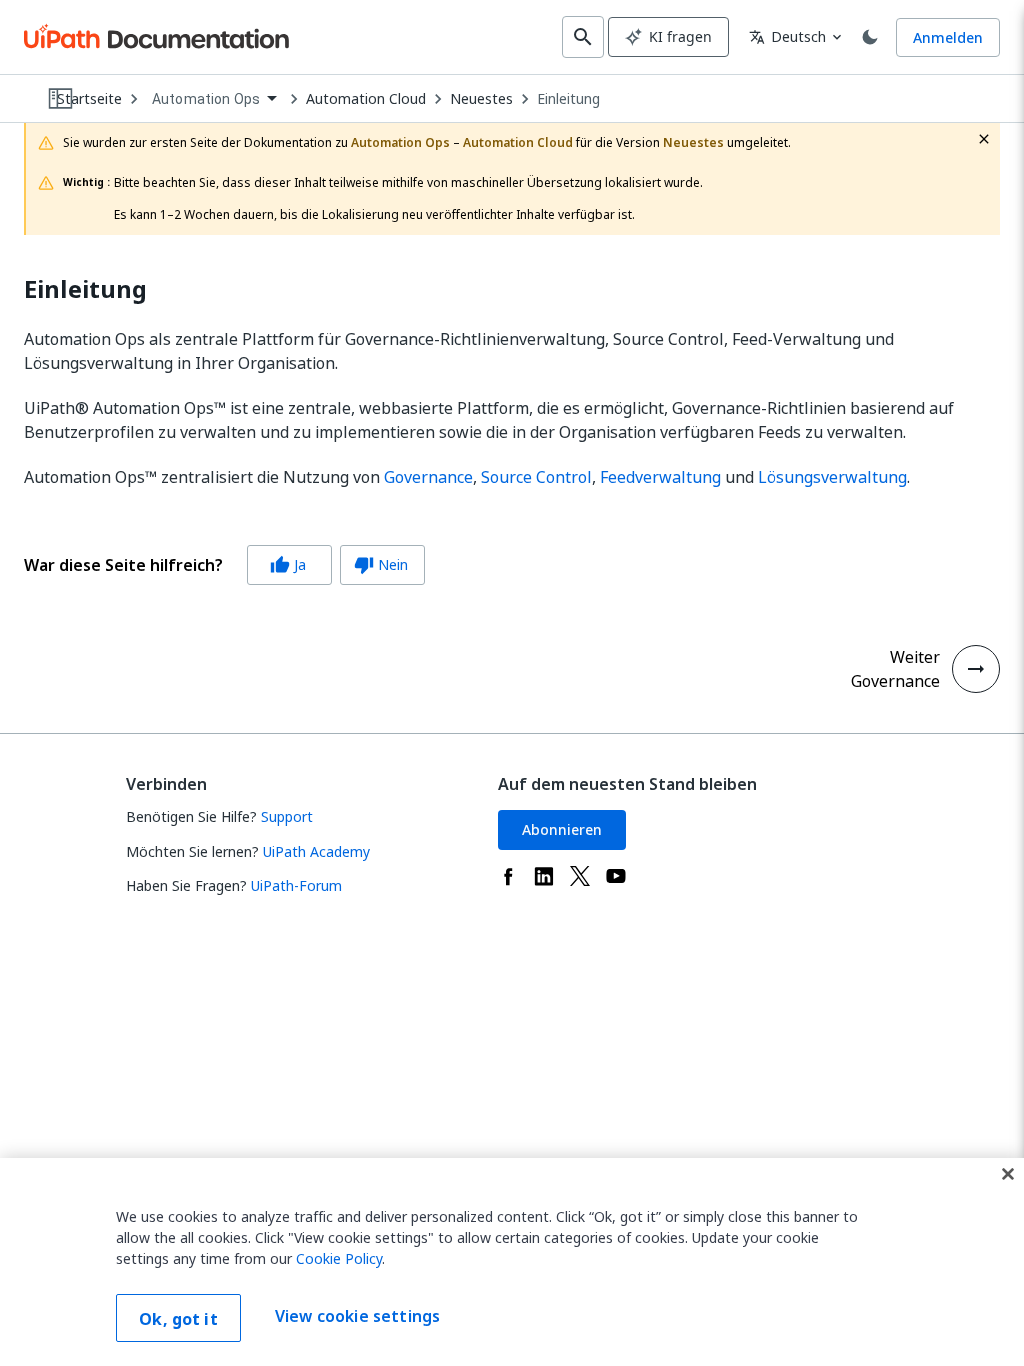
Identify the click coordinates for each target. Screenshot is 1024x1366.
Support (287, 816)
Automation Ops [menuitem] (206, 99)
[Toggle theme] (870, 37)
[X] (580, 876)
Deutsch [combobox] (787, 36)
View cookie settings (357, 1316)
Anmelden (948, 37)
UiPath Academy (316, 851)
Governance (428, 477)
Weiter (915, 657)
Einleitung (568, 99)
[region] (512, 1262)
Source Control (536, 477)
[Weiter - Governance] (976, 669)
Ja (288, 564)
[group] (224, 565)
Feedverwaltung (660, 477)
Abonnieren (562, 829)
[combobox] (214, 99)
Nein (381, 564)
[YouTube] (616, 876)
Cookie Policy (339, 1258)
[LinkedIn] (544, 876)
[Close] (1008, 1174)
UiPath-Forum (296, 885)
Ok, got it (178, 1319)
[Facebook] (508, 876)
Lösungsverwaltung (832, 477)
